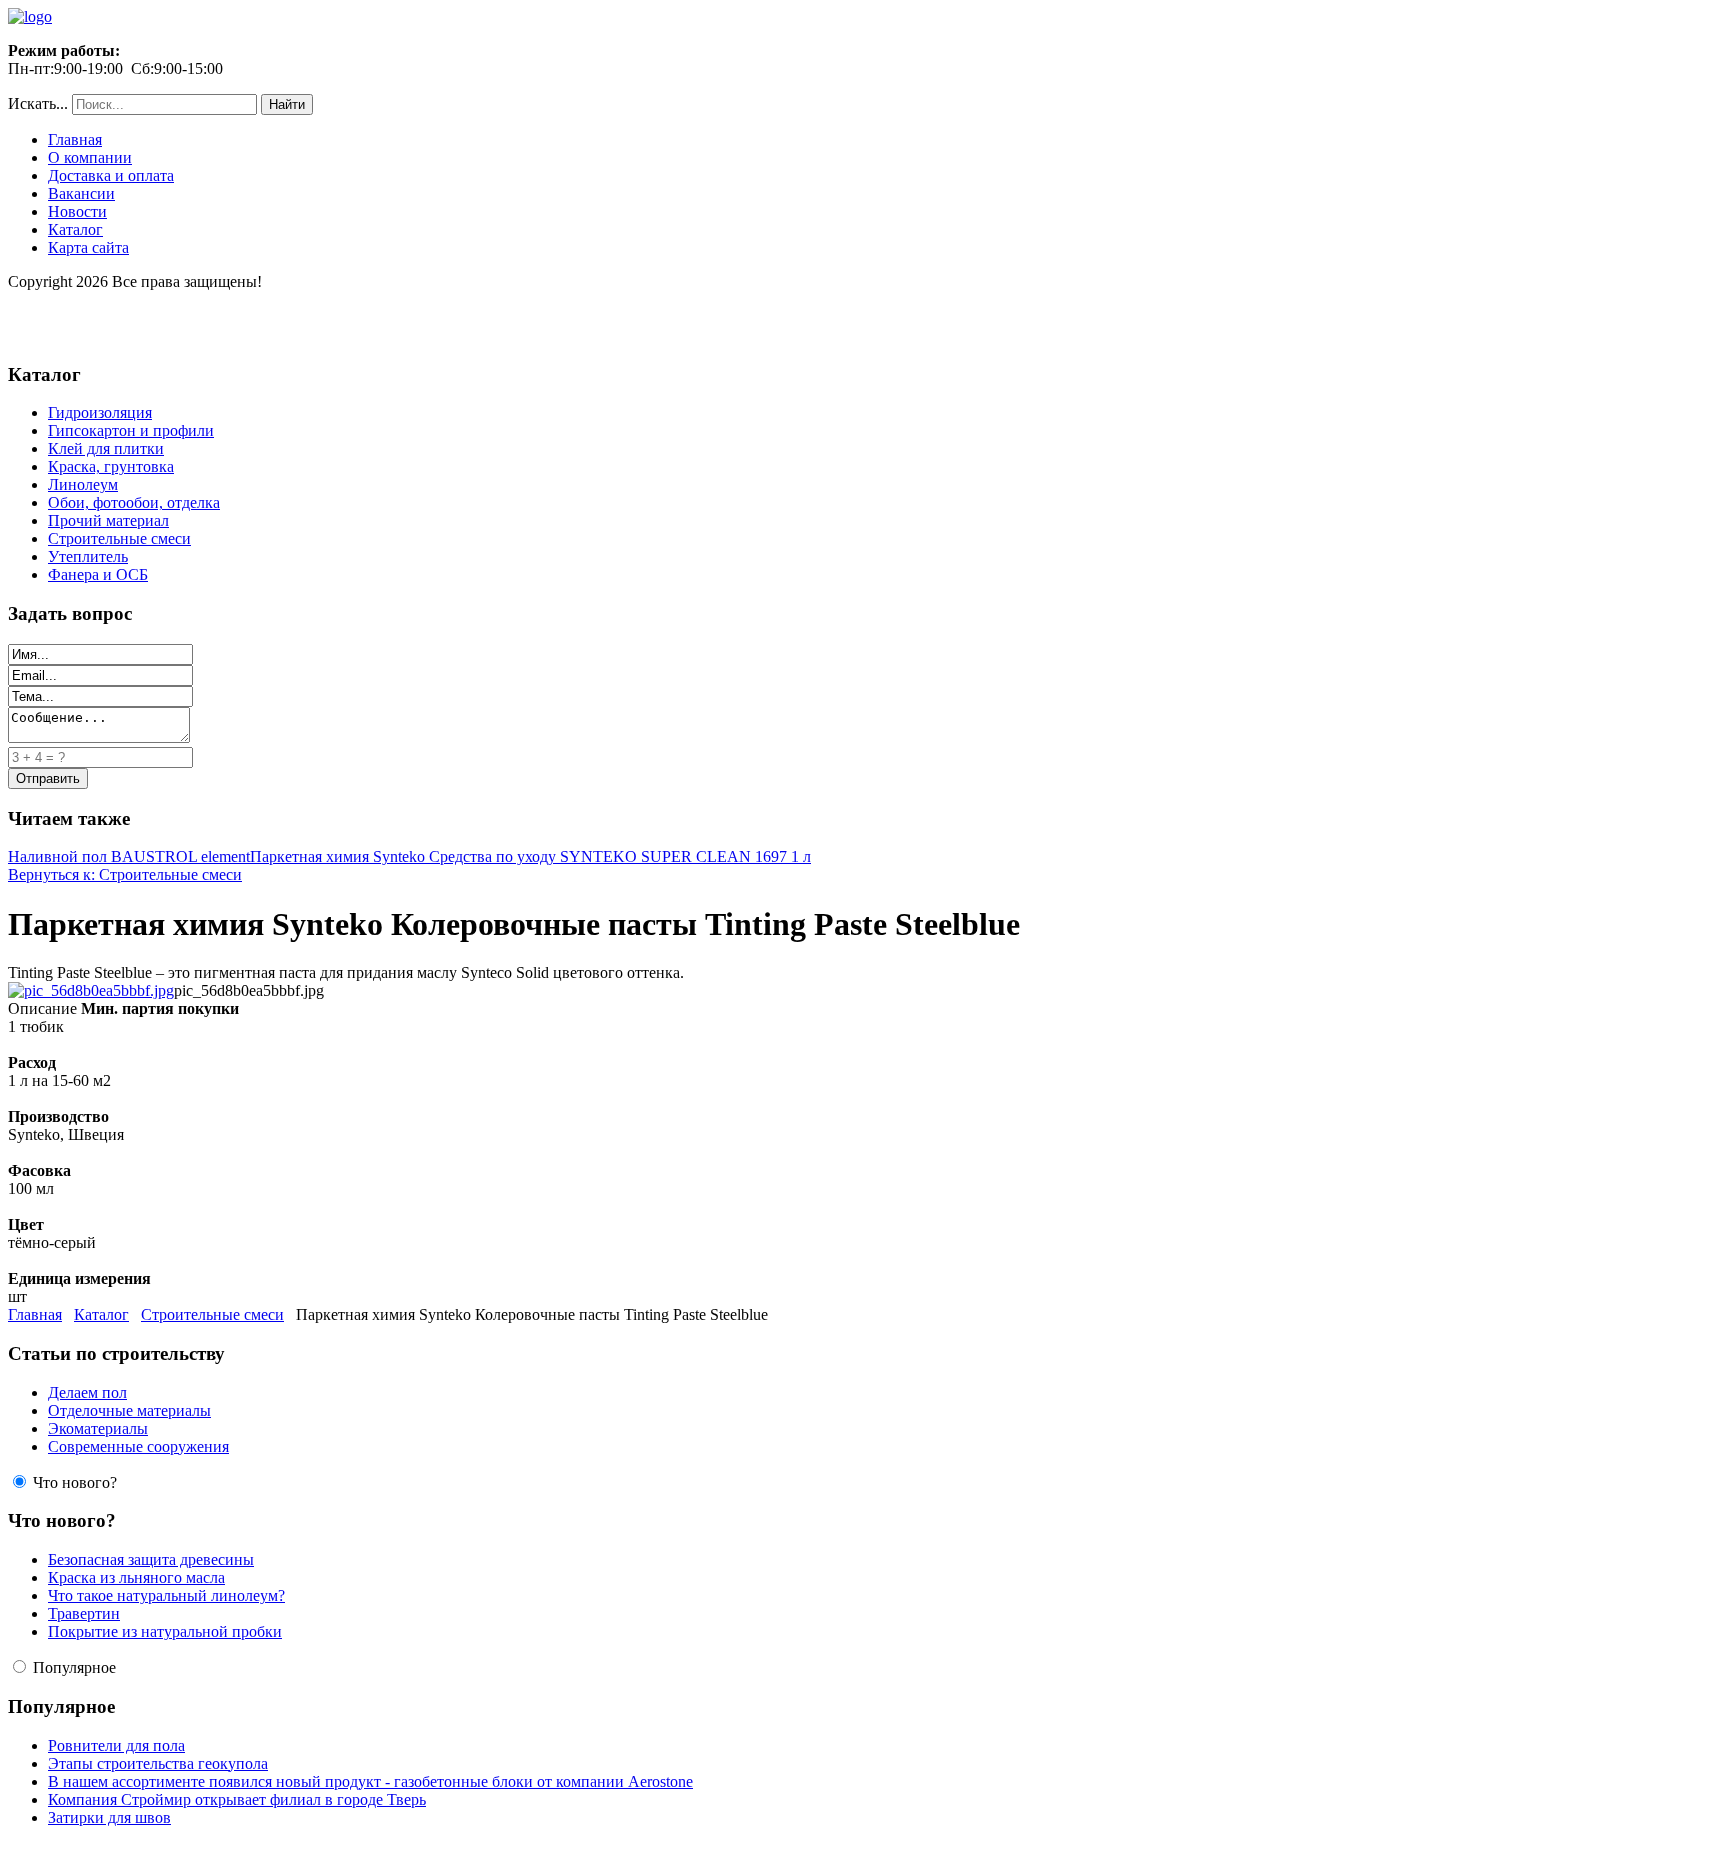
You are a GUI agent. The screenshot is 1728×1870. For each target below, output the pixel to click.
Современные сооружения (138, 1446)
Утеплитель (88, 556)
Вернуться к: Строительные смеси (125, 874)
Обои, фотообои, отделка (134, 502)
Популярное (74, 1667)
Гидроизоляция (100, 412)
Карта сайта (88, 247)
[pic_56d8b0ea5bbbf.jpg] (91, 990)
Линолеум (83, 484)
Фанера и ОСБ (98, 574)
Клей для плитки (106, 448)
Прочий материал (108, 520)
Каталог (75, 229)
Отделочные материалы (129, 1410)
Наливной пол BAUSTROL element (129, 856)
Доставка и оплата (111, 175)
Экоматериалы (98, 1428)
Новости (77, 211)
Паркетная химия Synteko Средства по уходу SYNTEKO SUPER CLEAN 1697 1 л (530, 856)
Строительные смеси (119, 538)
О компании (90, 157)
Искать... (38, 103)
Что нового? (75, 1482)
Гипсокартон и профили (131, 430)
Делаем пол (87, 1392)
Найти (287, 104)
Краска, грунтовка (111, 466)
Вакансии (81, 193)
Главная (75, 139)
